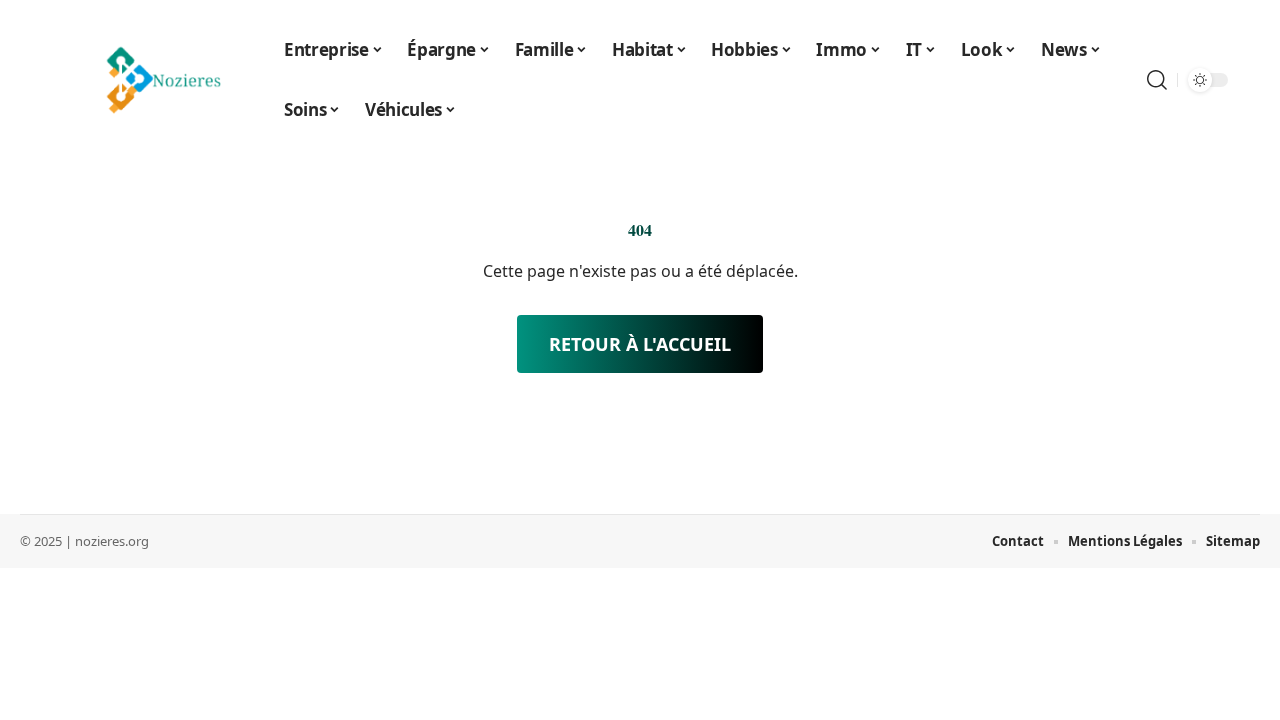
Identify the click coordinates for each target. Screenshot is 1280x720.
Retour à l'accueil (640, 344)
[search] (1157, 80)
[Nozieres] (158, 80)
